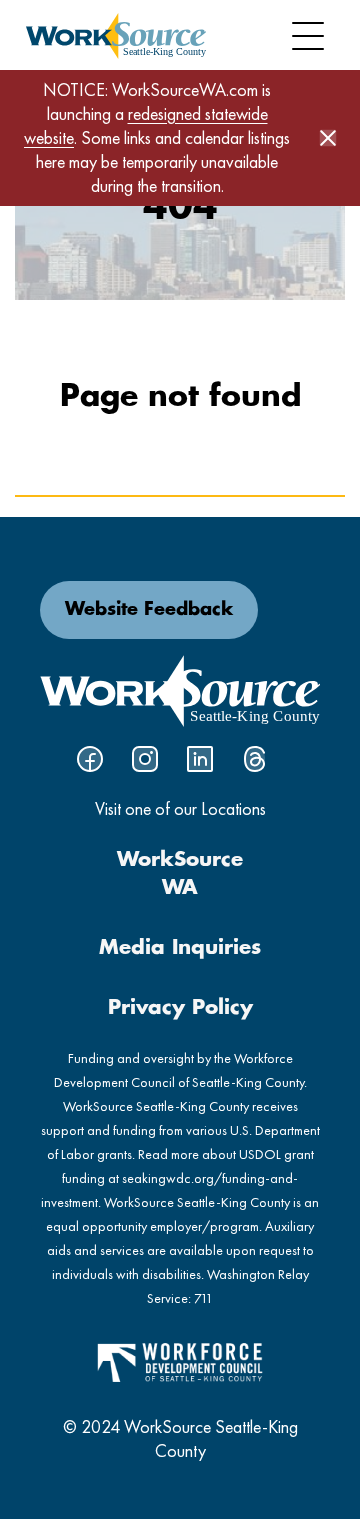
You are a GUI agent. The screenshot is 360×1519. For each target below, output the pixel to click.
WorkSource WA (180, 874)
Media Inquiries (180, 948)
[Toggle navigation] (308, 36)
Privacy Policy (180, 1008)
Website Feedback (149, 610)
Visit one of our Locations (180, 808)
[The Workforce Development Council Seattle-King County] (180, 1360)
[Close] (328, 138)
